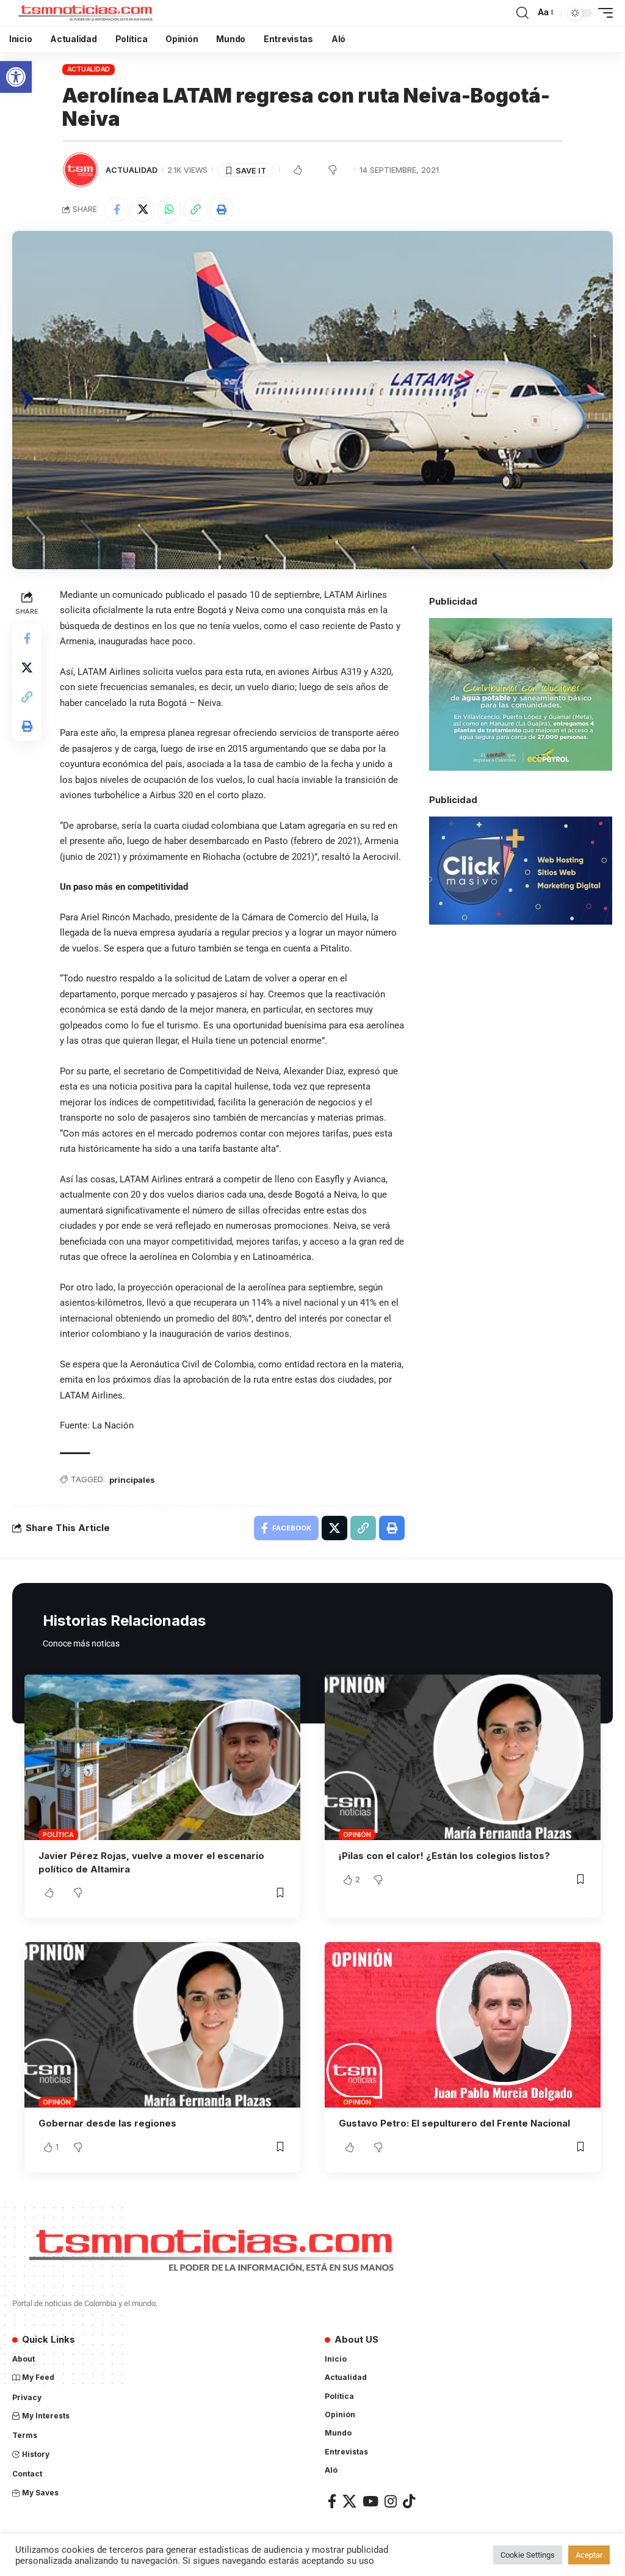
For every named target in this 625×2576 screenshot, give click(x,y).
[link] (16, 77)
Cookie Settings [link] (528, 2555)
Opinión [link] (357, 1835)
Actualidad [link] (89, 69)
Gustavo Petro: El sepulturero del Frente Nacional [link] (454, 2123)
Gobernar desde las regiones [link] (107, 2123)
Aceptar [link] (589, 2555)
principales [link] (132, 1480)
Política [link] (58, 1835)
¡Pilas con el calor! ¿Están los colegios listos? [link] (444, 1856)
